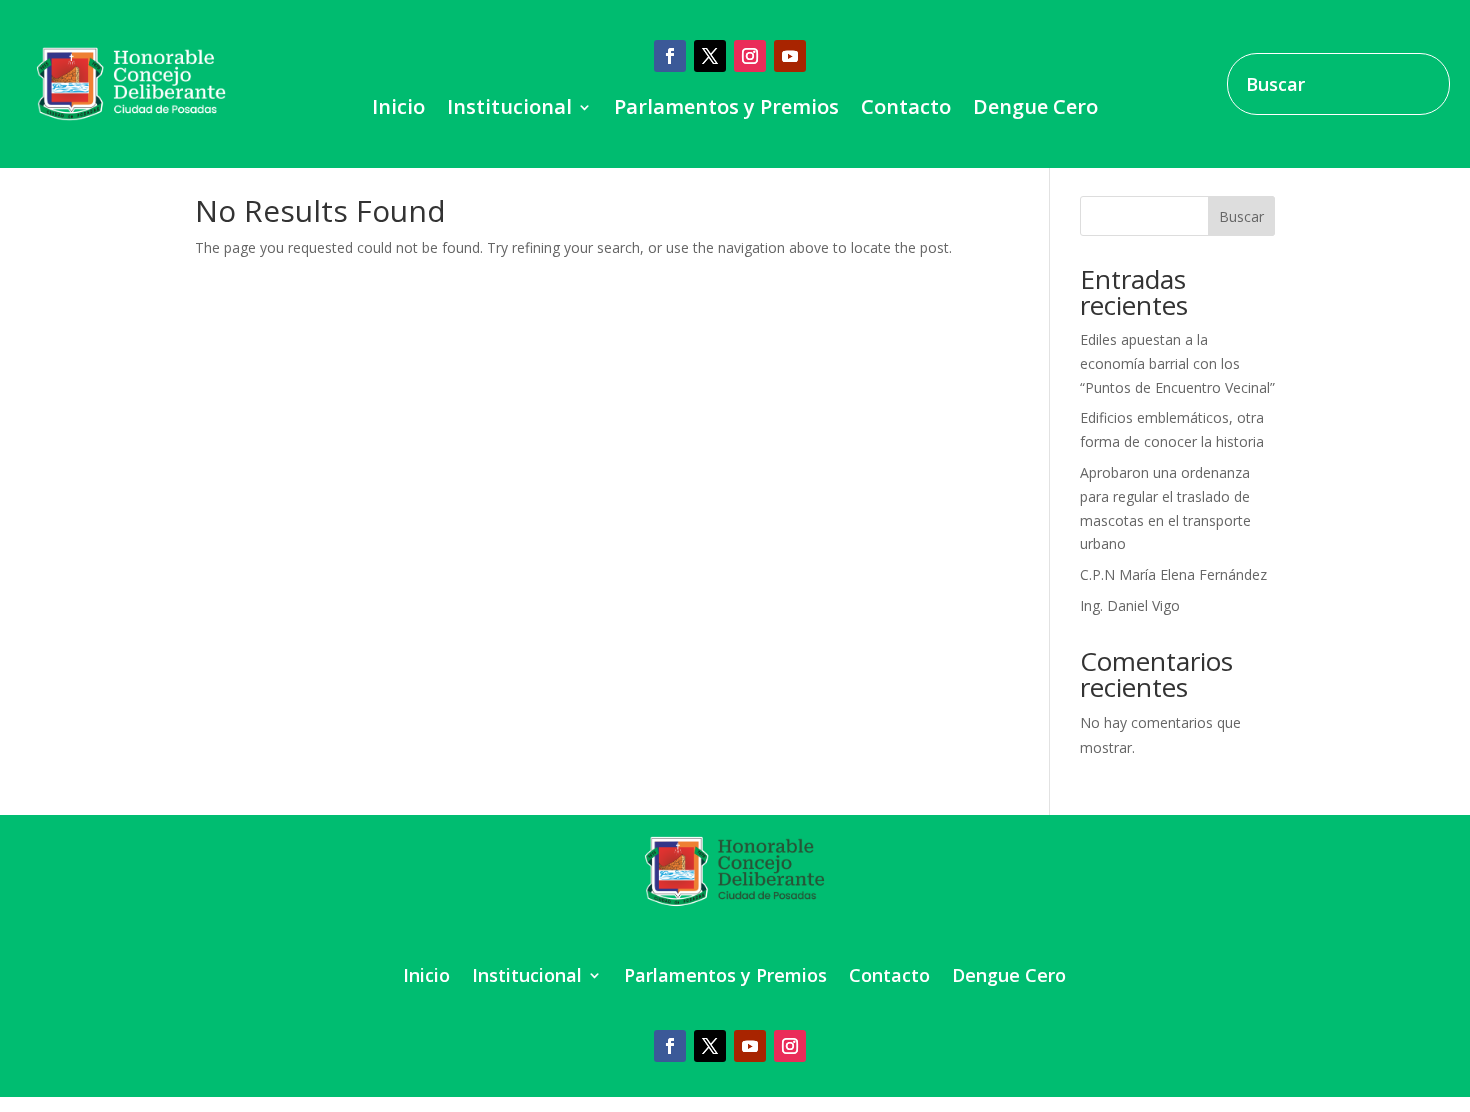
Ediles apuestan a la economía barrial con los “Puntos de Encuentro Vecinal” (1177, 363)
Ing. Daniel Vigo (1130, 605)
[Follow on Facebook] (670, 56)
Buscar (1241, 216)
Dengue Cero (1035, 110)
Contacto (906, 110)
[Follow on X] (710, 56)
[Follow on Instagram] (750, 56)
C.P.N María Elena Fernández (1173, 574)
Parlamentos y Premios (726, 110)
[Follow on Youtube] (790, 56)
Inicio (398, 110)
